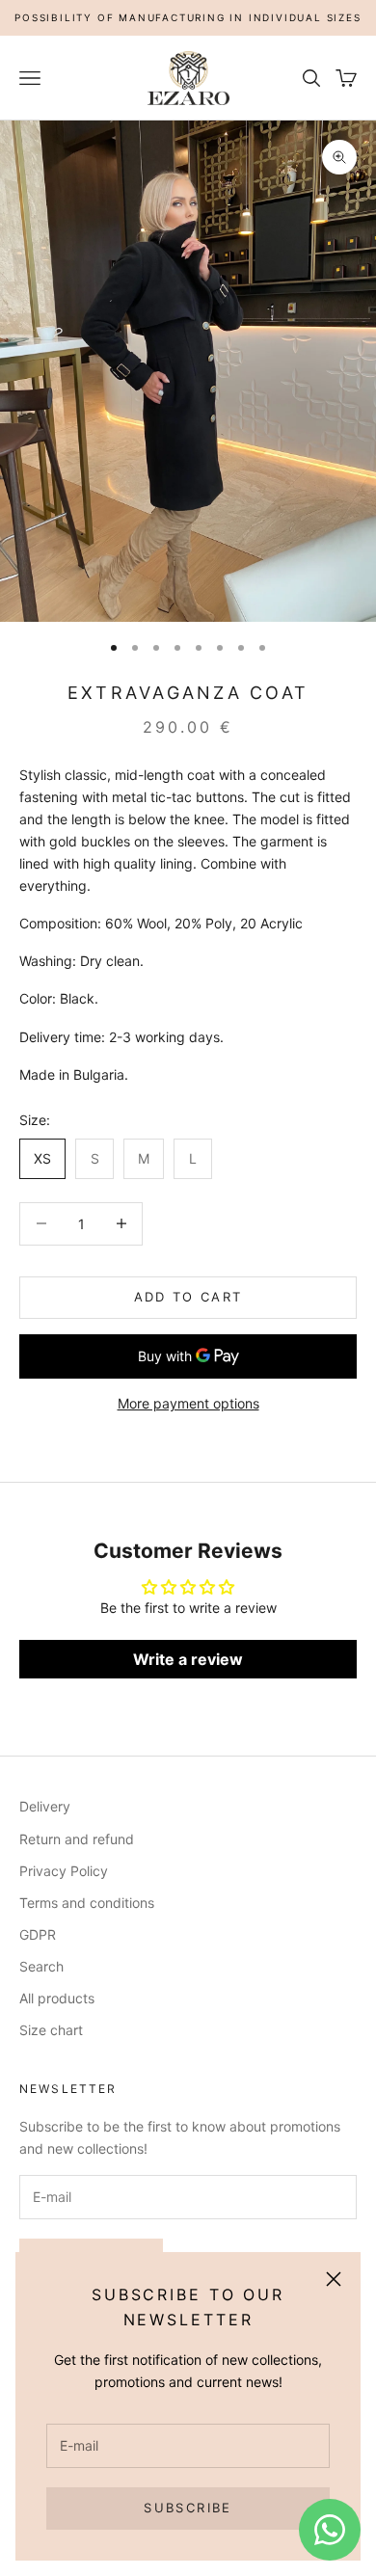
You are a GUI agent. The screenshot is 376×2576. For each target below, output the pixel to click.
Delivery (45, 1806)
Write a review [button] (188, 1659)
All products (57, 1998)
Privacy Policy (64, 1871)
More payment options (188, 1403)
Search (41, 1966)
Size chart (51, 2030)
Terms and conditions (87, 1903)
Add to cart (188, 1297)
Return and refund (77, 1839)
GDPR (38, 1934)
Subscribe (188, 2508)
